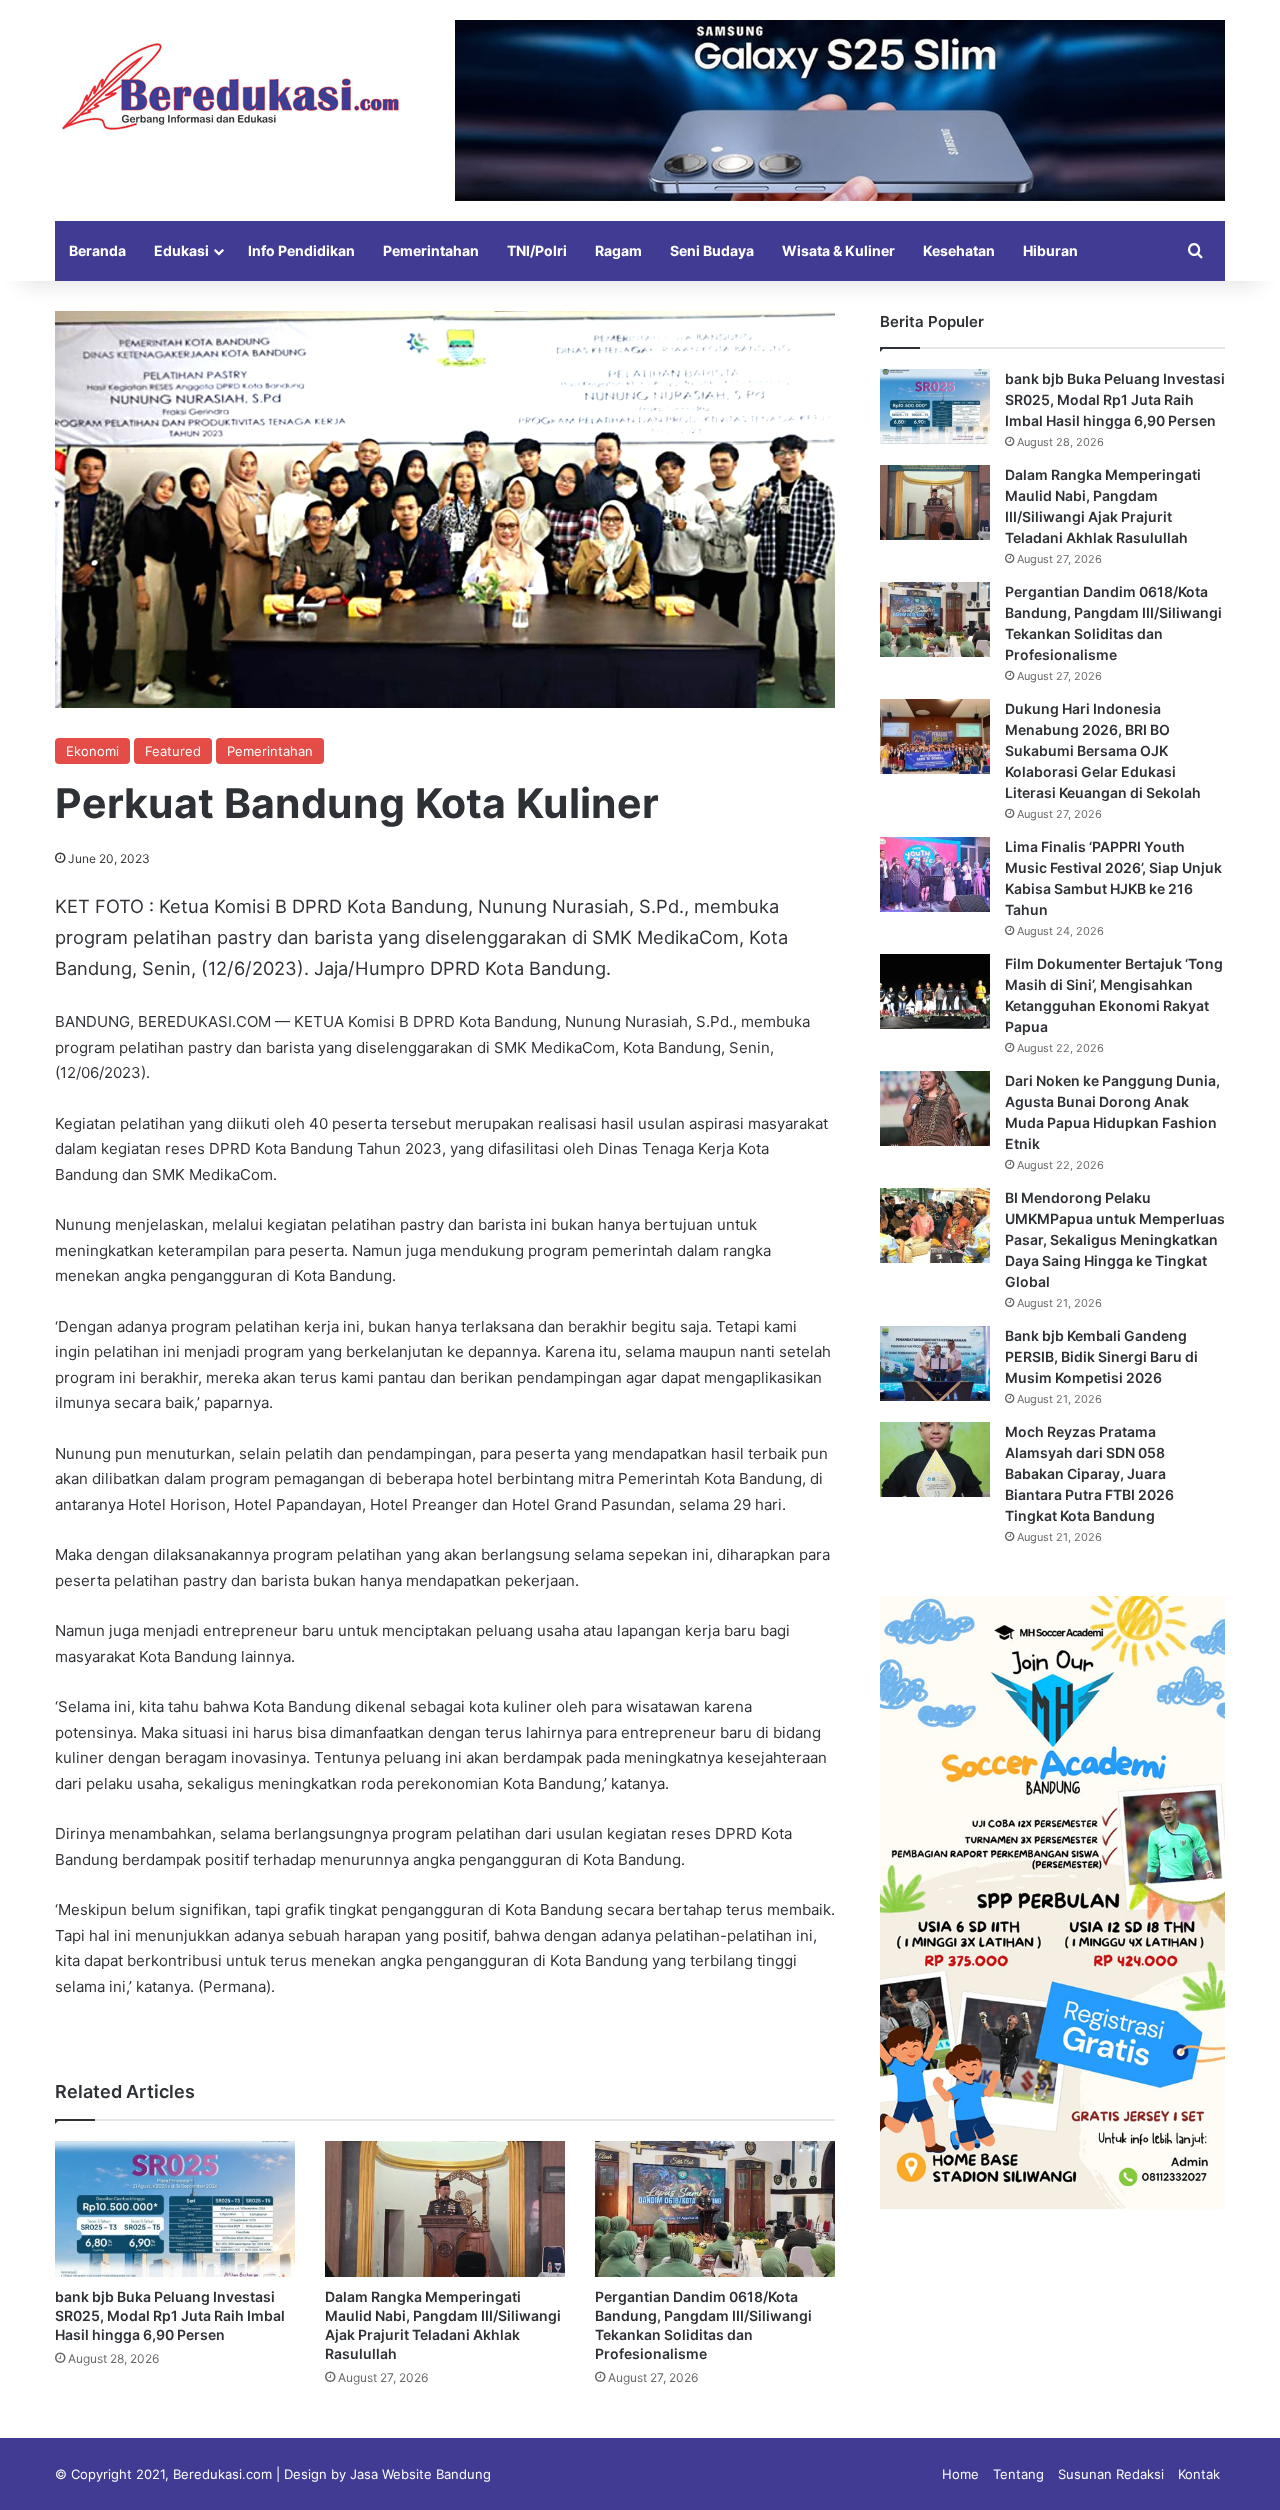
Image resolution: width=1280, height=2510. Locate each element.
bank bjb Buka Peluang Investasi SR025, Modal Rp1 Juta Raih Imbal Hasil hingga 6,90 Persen (170, 2315)
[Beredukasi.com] (230, 86)
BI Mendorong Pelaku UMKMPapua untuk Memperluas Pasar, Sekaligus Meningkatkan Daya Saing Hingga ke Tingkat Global (1115, 1239)
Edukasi (181, 250)
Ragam (618, 250)
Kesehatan (959, 250)
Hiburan (1050, 250)
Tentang (1018, 2474)
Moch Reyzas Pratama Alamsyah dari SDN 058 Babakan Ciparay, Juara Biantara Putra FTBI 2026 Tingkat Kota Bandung (1089, 1473)
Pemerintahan (431, 250)
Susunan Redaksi (1111, 2474)
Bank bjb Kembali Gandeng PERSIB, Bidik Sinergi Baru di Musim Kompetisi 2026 (1101, 1356)
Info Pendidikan (301, 250)
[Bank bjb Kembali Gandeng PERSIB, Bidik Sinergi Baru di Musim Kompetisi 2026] (935, 1363)
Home (960, 2474)
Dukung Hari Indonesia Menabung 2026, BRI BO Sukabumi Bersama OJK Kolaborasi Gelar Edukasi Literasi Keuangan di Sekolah (1103, 750)
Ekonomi (92, 751)
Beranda (97, 250)
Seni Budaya (712, 250)
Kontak (1199, 2474)
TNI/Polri (537, 250)
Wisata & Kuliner (838, 250)
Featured (173, 751)
